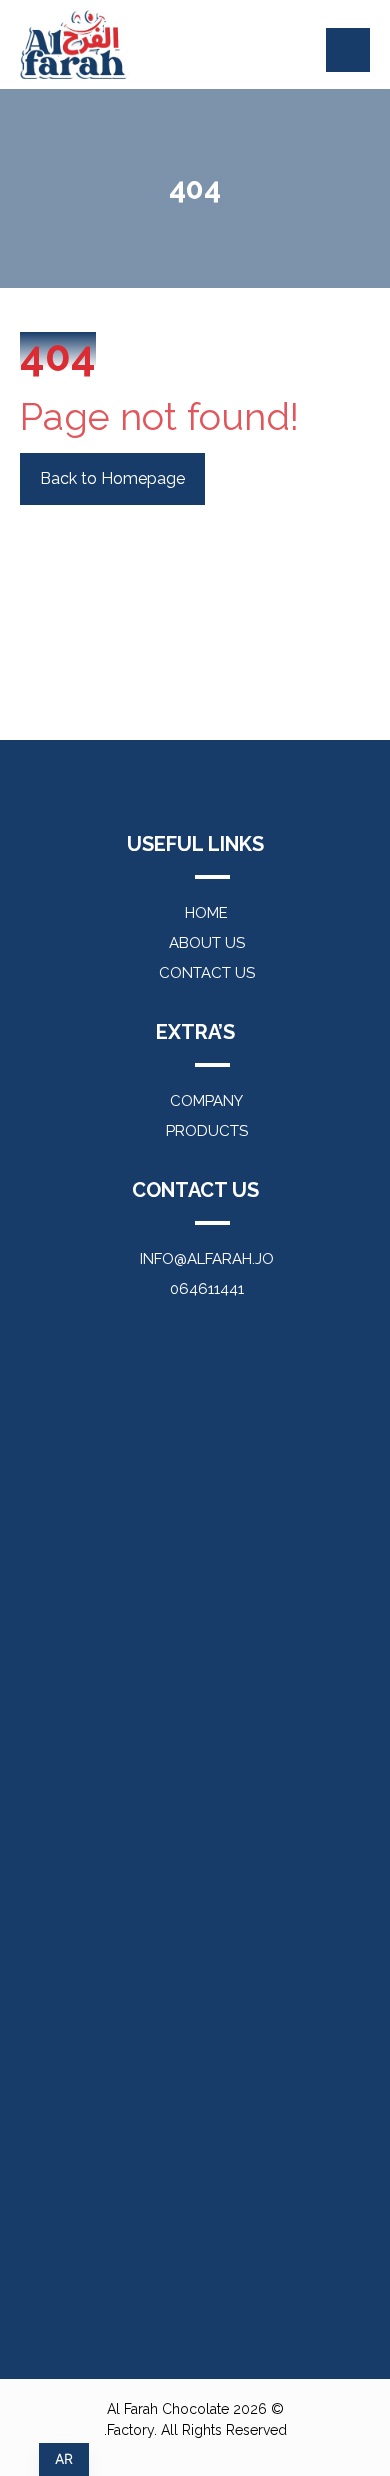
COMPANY (206, 1101)
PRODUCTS (207, 1131)
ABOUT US (207, 943)
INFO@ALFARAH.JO (207, 1259)
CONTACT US (207, 973)
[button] (348, 50)
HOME (206, 913)
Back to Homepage (112, 478)
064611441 (207, 1289)
